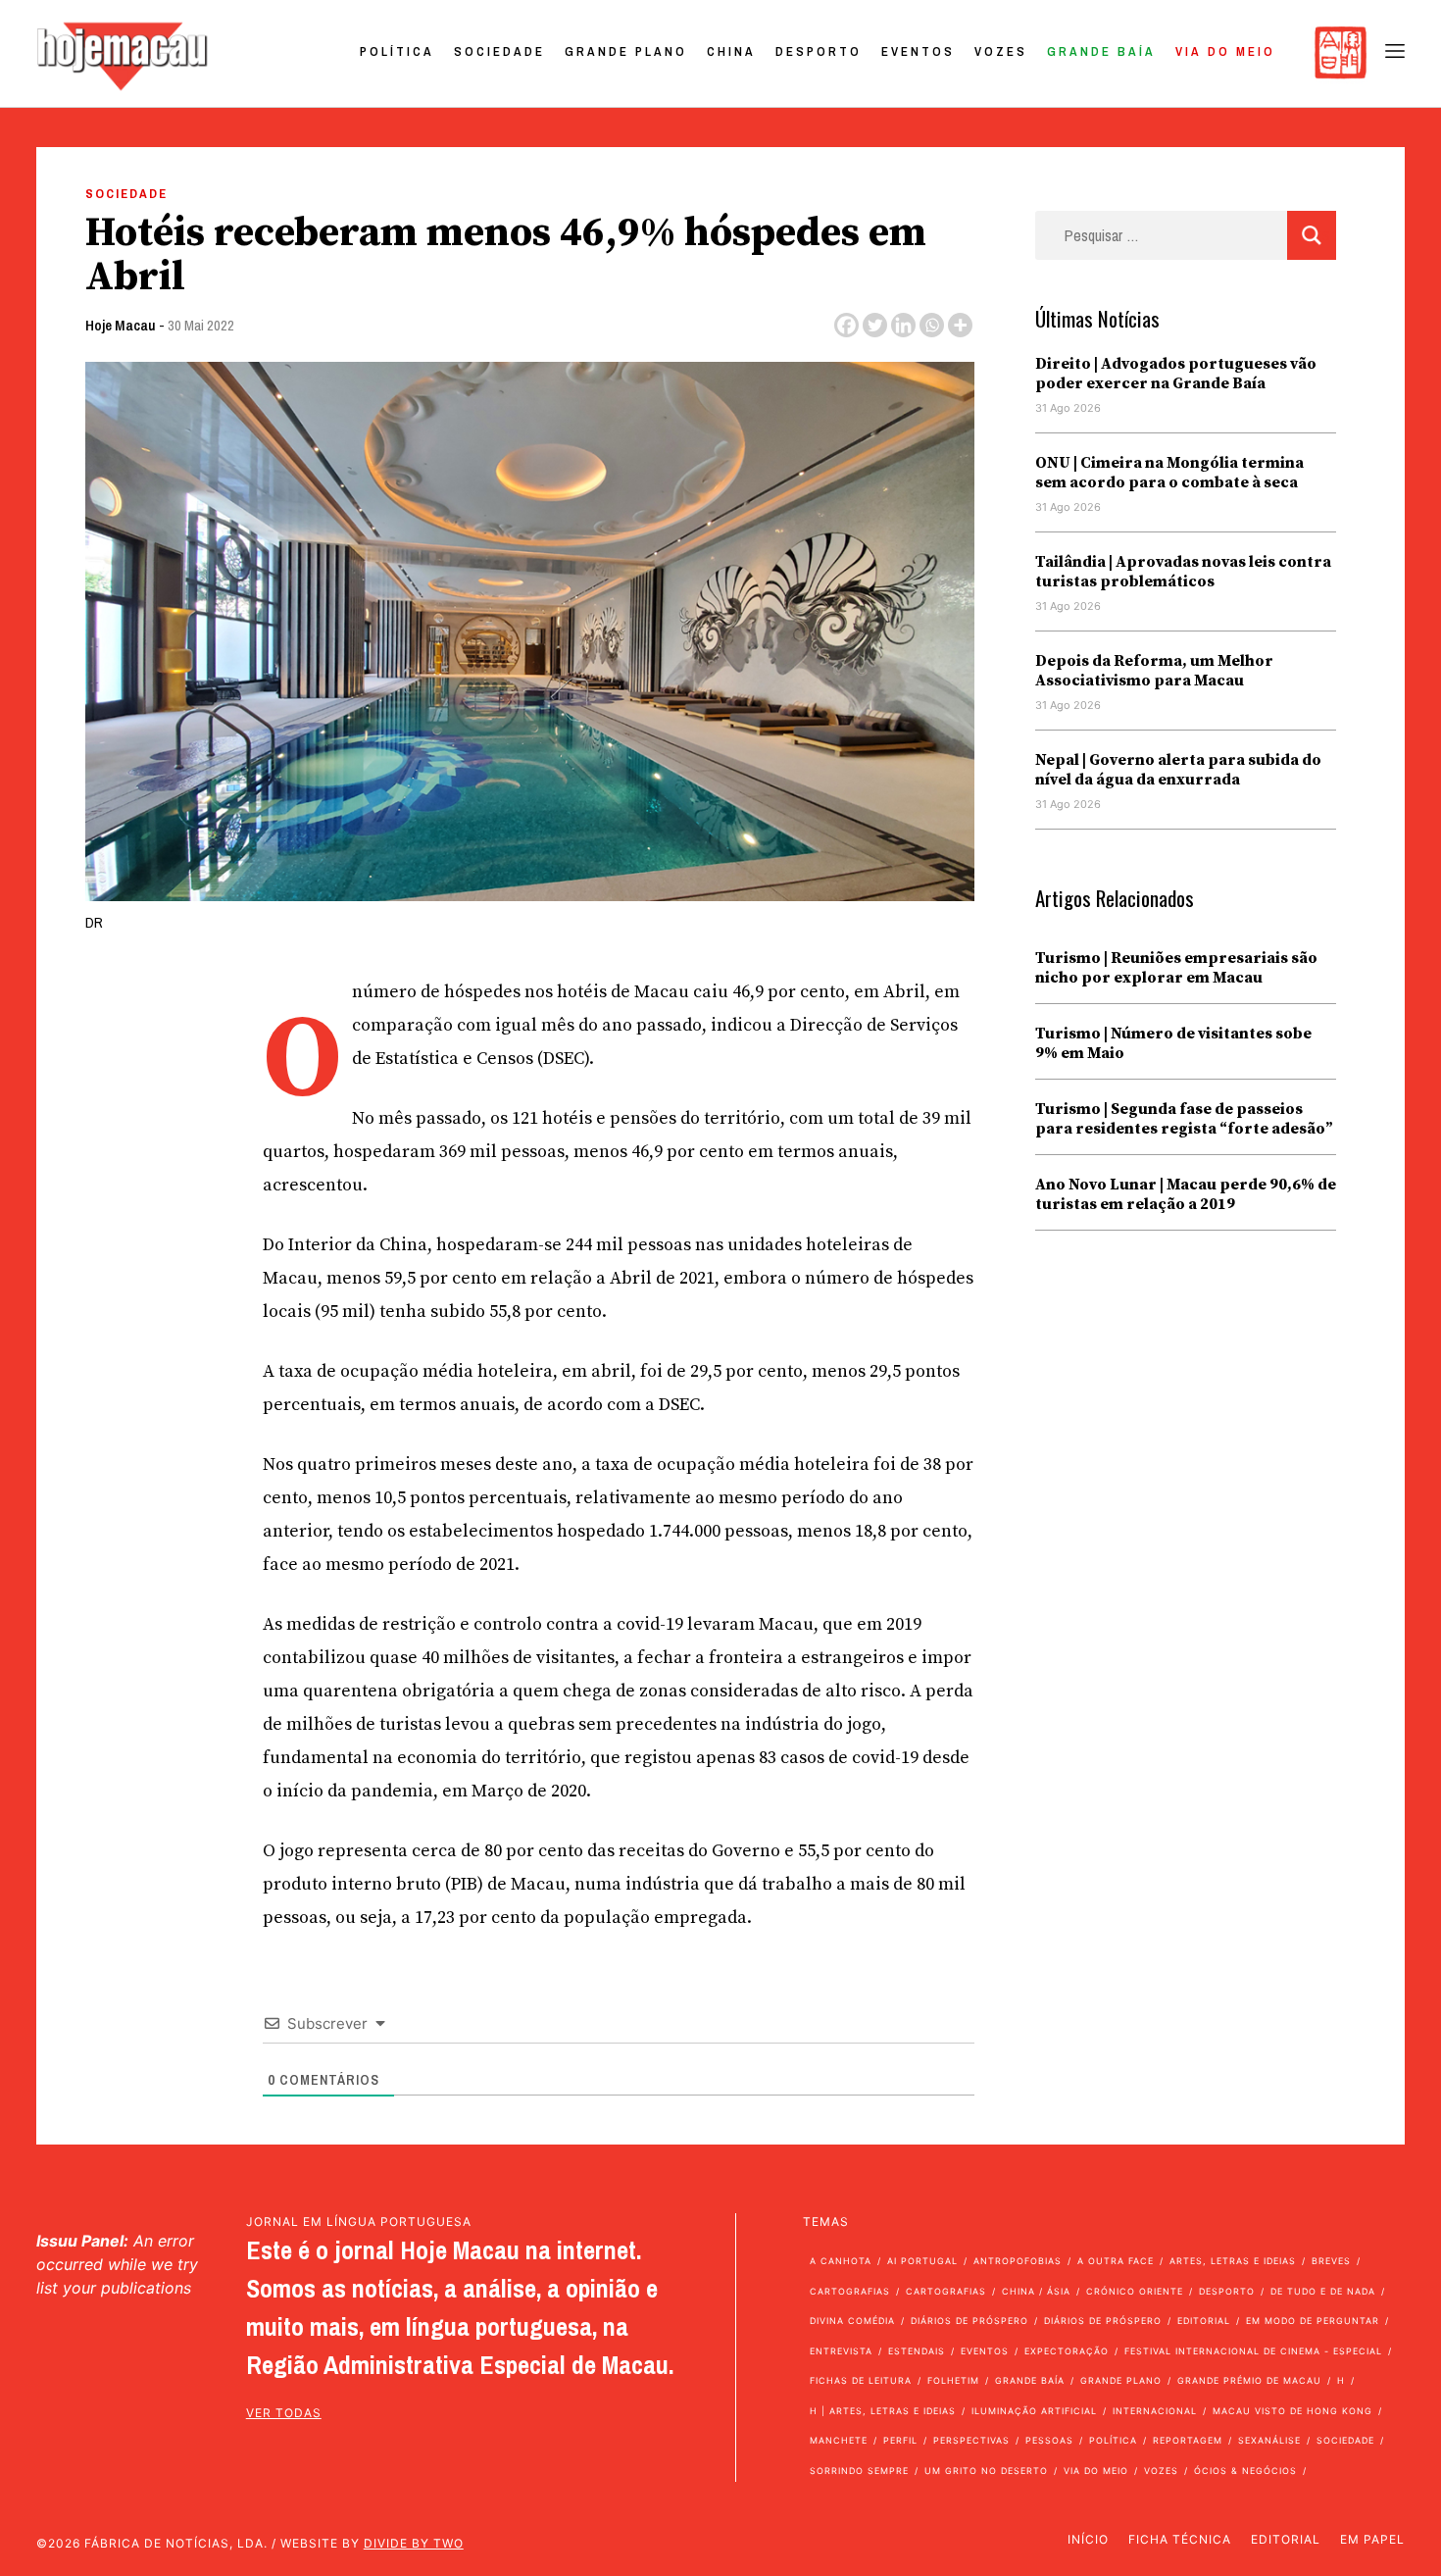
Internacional (1155, 2411)
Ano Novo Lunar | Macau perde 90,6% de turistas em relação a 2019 (1186, 1194)
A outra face (1116, 2261)
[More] (960, 325)
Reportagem (1188, 2440)
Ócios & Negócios (1245, 2471)
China (731, 51)
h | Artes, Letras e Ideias (883, 2411)
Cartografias (850, 2291)
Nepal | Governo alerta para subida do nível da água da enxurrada (1178, 770)
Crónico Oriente (1135, 2291)
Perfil (900, 2440)
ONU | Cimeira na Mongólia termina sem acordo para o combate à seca (1169, 473)
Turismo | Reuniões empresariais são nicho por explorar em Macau (1176, 968)
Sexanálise (1269, 2440)
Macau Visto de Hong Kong (1292, 2411)
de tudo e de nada (1323, 2291)
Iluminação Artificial (1034, 2411)
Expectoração (1067, 2351)
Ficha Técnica (1180, 2539)
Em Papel (1372, 2539)
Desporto (819, 51)
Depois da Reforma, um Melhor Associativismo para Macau (1154, 671)
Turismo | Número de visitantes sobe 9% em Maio (1173, 1043)
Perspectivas (971, 2440)
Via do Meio (1225, 51)
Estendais (917, 2351)
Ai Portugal (922, 2261)
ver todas (284, 2413)
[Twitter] (875, 325)
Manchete (839, 2440)
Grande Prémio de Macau (1249, 2380)
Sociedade (499, 51)
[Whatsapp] (932, 325)
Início (1088, 2539)
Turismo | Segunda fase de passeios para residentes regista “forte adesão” (1184, 1119)
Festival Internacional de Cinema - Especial (1253, 2351)
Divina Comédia (852, 2321)
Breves (1331, 2261)
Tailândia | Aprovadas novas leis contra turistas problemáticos (1183, 572)
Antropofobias (1018, 2261)
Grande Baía (1101, 51)
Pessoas (1049, 2440)
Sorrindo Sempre (859, 2471)
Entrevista (841, 2351)
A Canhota (841, 2261)
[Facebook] (846, 325)
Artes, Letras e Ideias (1233, 2261)
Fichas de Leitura (861, 2380)
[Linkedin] (903, 325)
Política (397, 51)
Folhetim (953, 2380)
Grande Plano (626, 51)
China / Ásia (1036, 2291)
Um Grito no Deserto (986, 2471)
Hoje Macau (121, 325)
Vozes (1001, 51)
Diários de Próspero (969, 2321)
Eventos (918, 51)
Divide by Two (414, 2543)
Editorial (1204, 2321)
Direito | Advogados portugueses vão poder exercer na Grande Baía (1176, 374)
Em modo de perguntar (1313, 2321)
